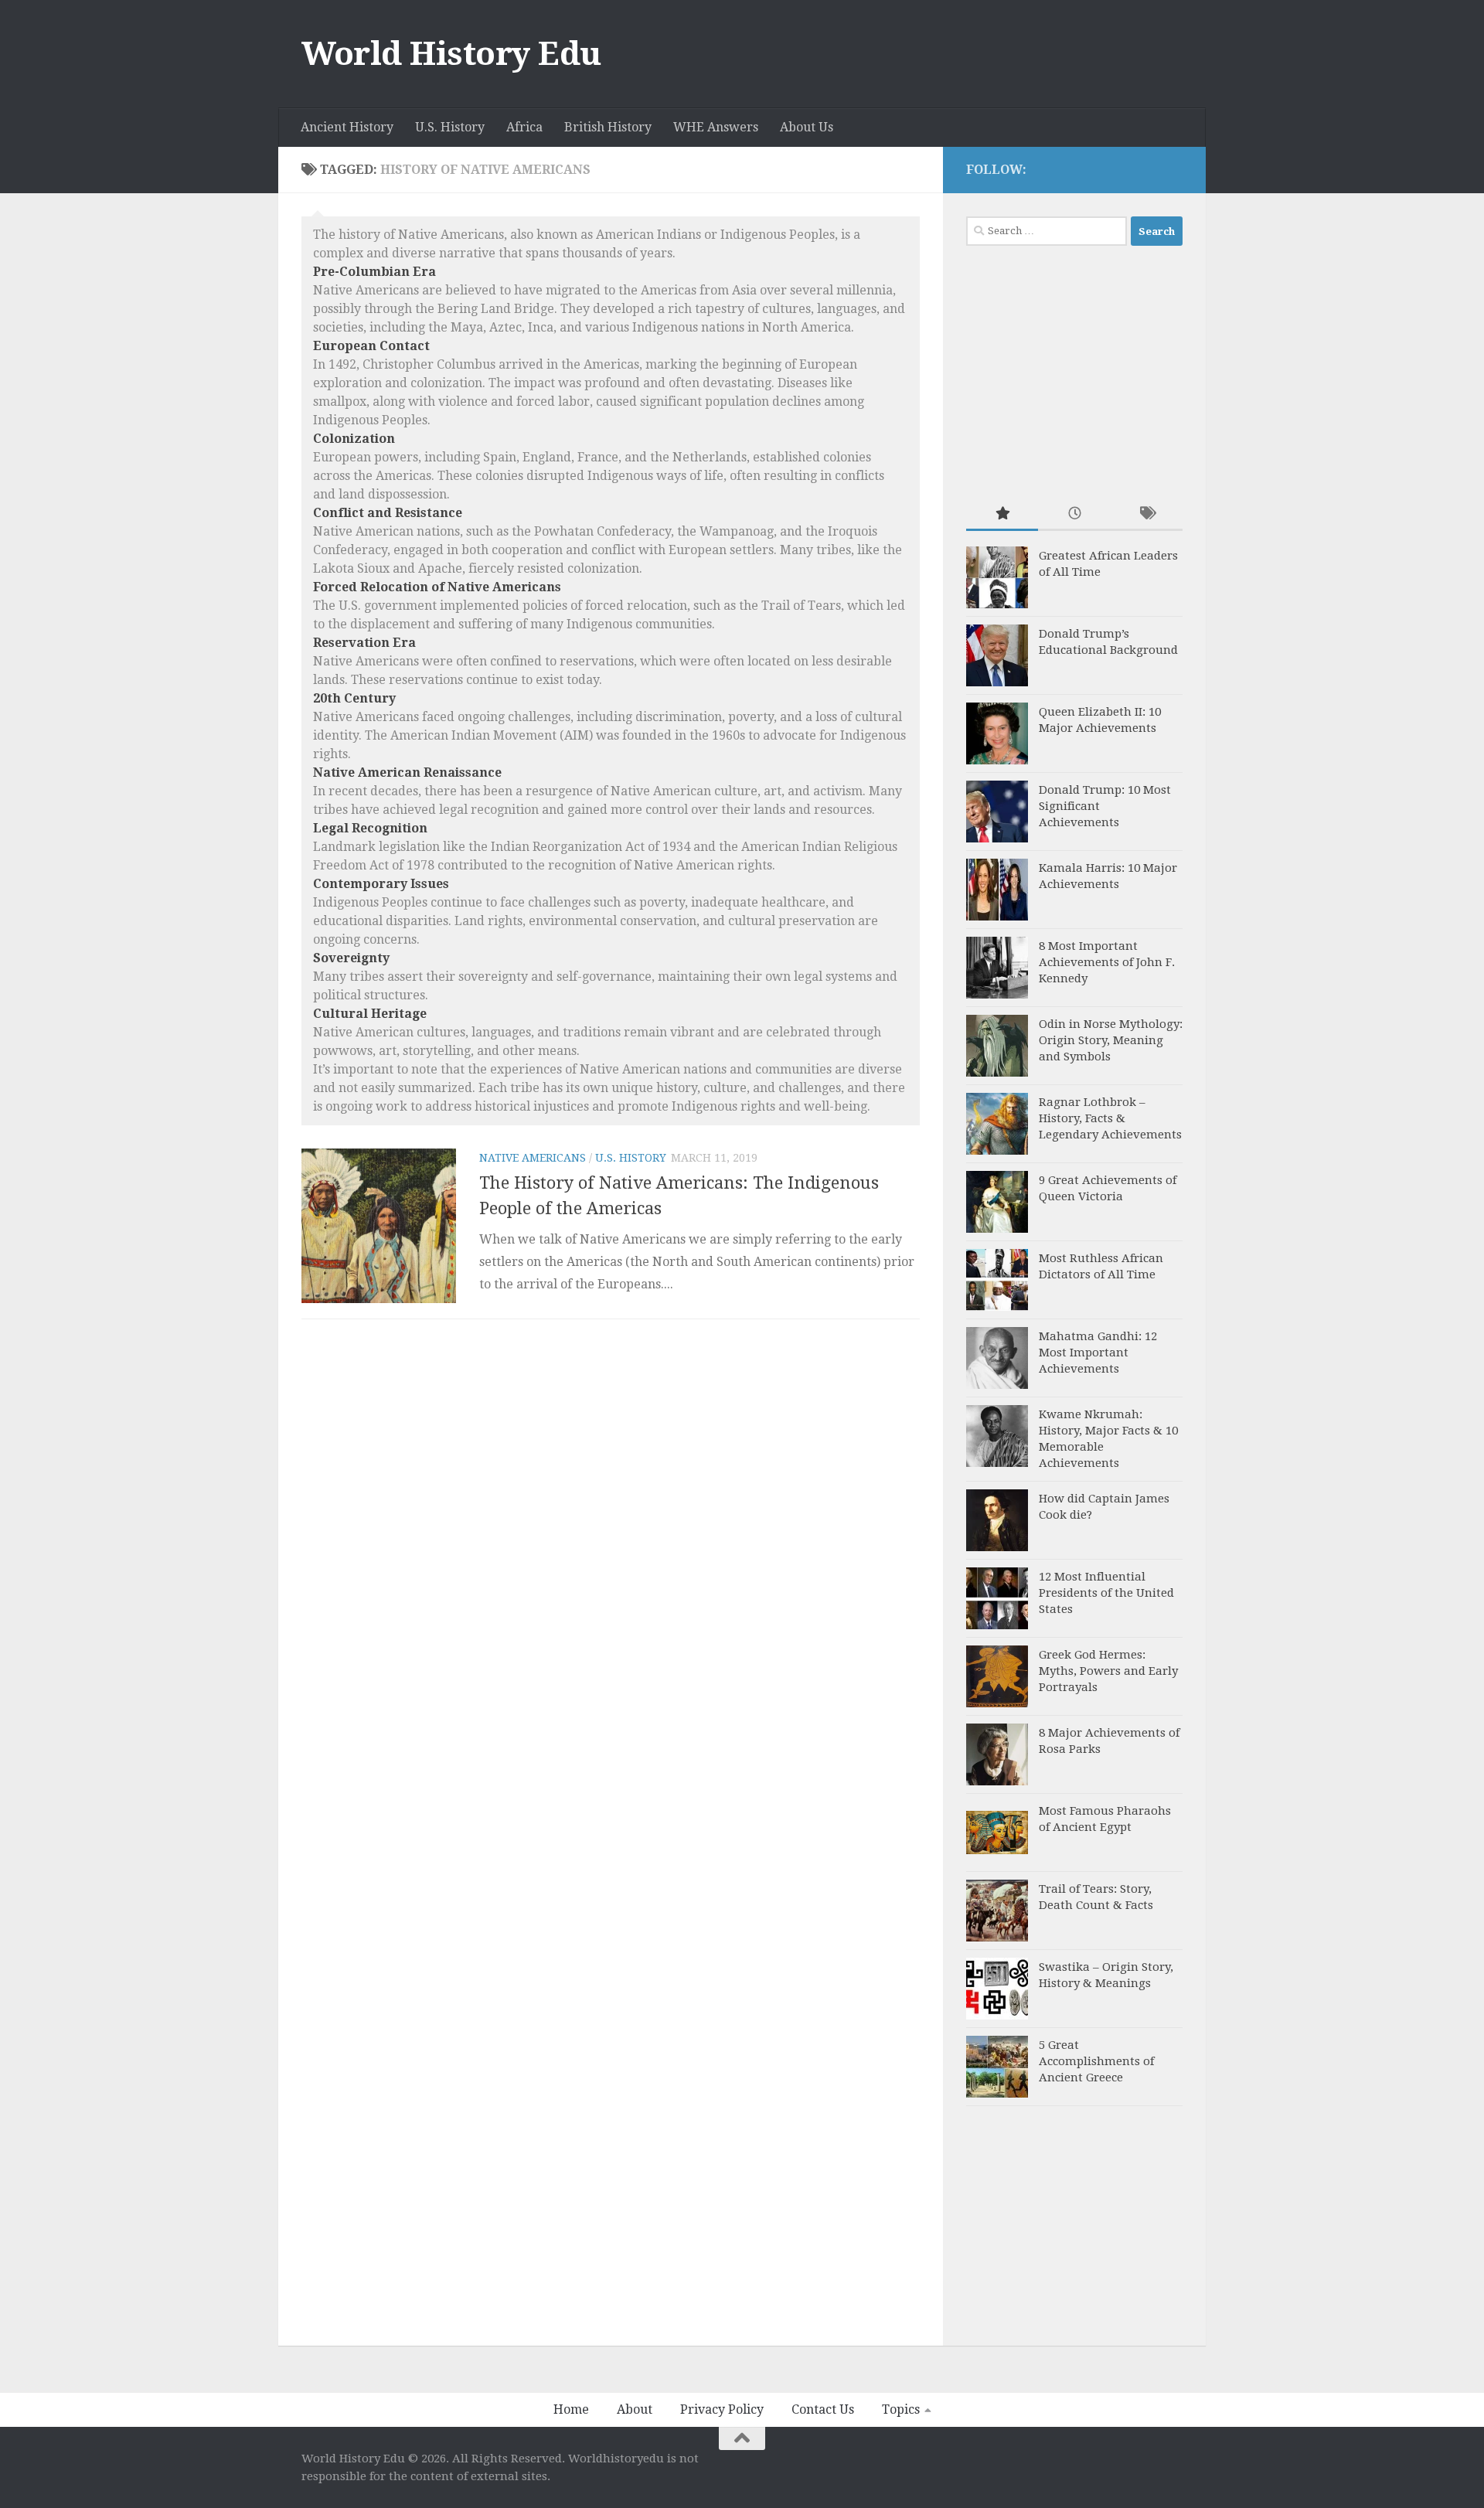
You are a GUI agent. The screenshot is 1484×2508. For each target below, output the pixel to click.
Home (571, 2409)
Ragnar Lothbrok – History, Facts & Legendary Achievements (1110, 1118)
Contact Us (823, 2409)
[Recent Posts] (1074, 514)
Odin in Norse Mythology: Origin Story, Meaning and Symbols (1111, 1040)
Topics (901, 2409)
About (635, 2409)
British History (608, 127)
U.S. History (450, 127)
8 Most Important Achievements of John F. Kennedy (1107, 962)
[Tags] (1147, 514)
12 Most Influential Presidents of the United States (1106, 1593)
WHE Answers (716, 127)
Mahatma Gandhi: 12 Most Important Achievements (1098, 1353)
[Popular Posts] (1002, 514)
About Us (807, 127)
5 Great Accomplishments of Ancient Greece (1096, 2061)
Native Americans (533, 1158)
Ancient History (347, 127)
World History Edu (451, 54)
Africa (524, 127)
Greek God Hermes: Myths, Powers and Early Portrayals (1108, 1671)
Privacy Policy (722, 2409)
